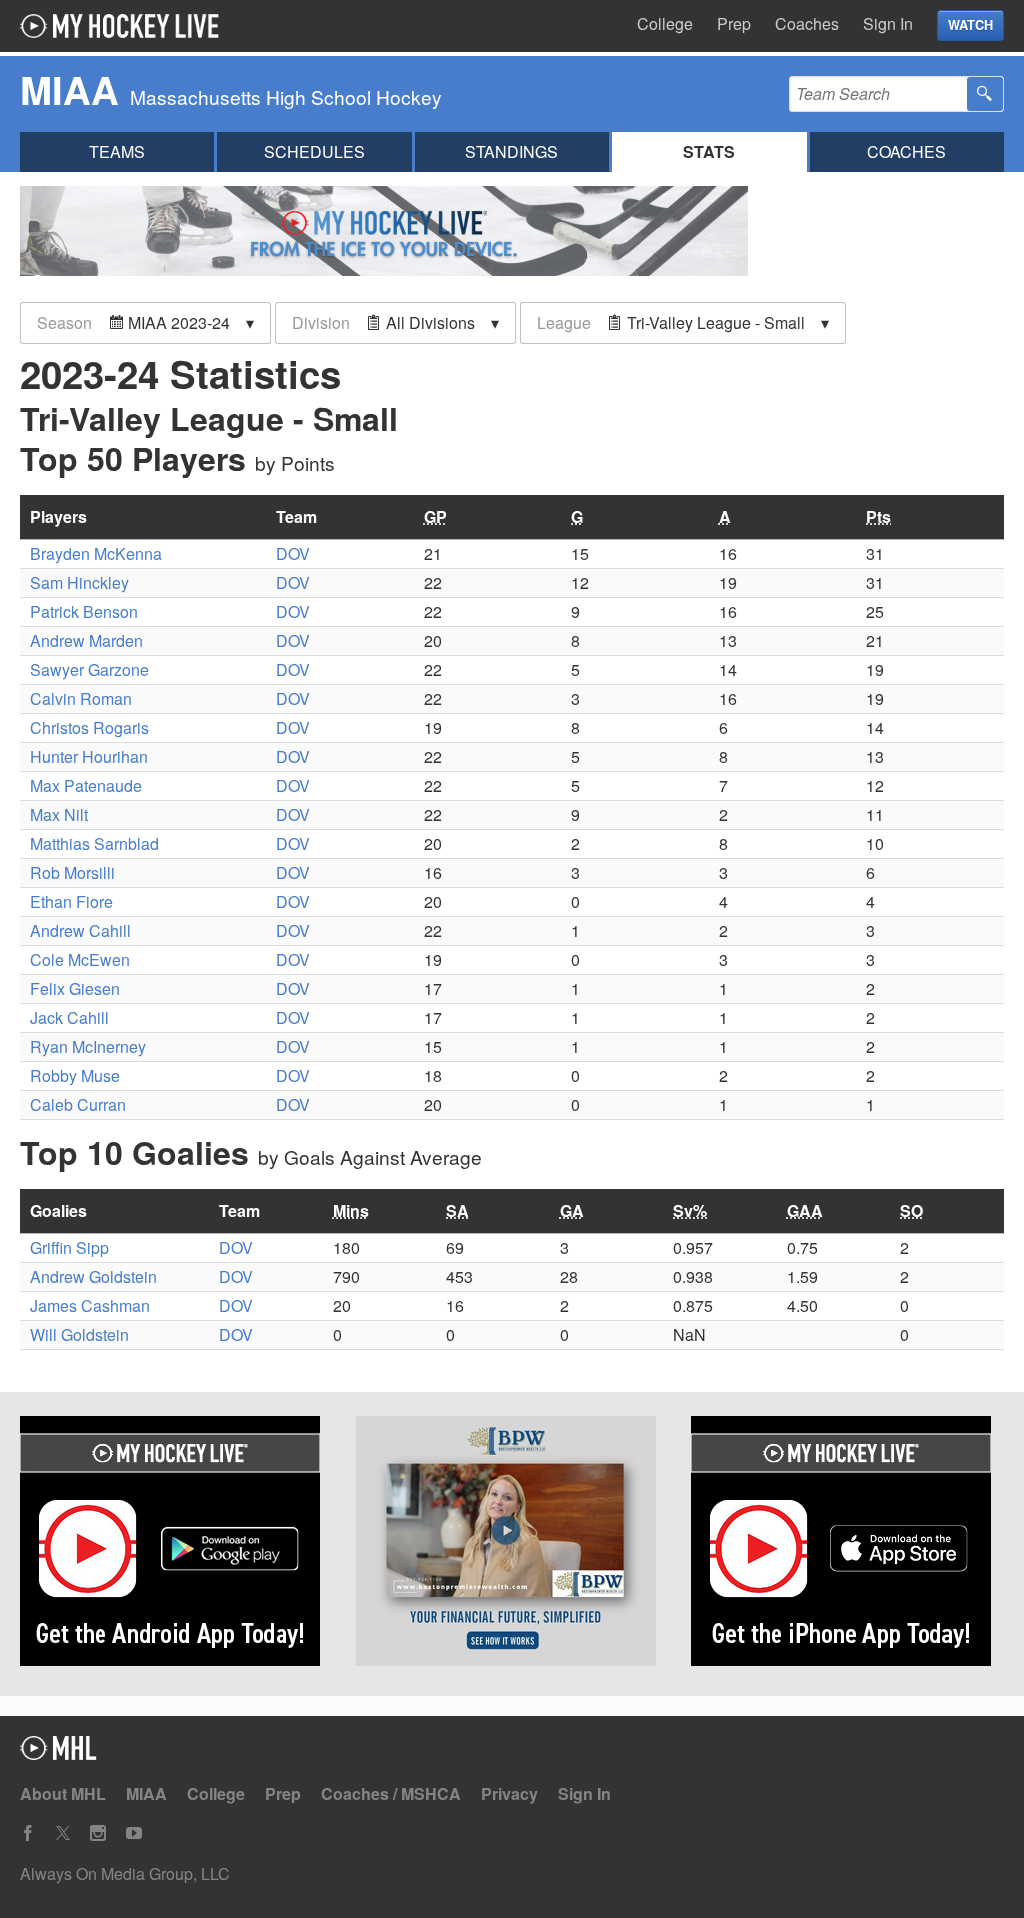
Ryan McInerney (88, 1046)
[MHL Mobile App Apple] (847, 1544)
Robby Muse (75, 1075)
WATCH (970, 25)
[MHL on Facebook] (28, 1833)
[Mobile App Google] (176, 1544)
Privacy (509, 1793)
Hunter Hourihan (89, 756)
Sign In (888, 23)
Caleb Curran (78, 1104)
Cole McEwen (80, 959)
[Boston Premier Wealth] (512, 1544)
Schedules (314, 151)
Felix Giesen (75, 988)
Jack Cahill (69, 1017)
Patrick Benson (84, 611)
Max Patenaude (86, 785)
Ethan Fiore (71, 901)
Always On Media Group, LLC (125, 1873)
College (665, 23)
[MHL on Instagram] (98, 1833)
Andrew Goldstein (93, 1276)
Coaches (807, 23)
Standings (511, 151)
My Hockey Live (125, 26)
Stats (709, 151)
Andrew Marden (86, 640)
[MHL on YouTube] (134, 1833)
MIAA (146, 1793)
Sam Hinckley (79, 582)
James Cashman (90, 1305)
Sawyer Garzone (89, 669)
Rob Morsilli (72, 872)
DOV (293, 553)
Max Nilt (59, 814)
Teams (117, 151)
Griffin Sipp (69, 1247)
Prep (734, 23)
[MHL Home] (58, 1753)
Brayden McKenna (96, 553)
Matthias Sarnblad (94, 843)
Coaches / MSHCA (391, 1793)
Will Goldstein (79, 1334)
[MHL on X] (63, 1833)
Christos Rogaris (89, 727)
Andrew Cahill (80, 930)
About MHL (63, 1793)
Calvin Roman (81, 698)
